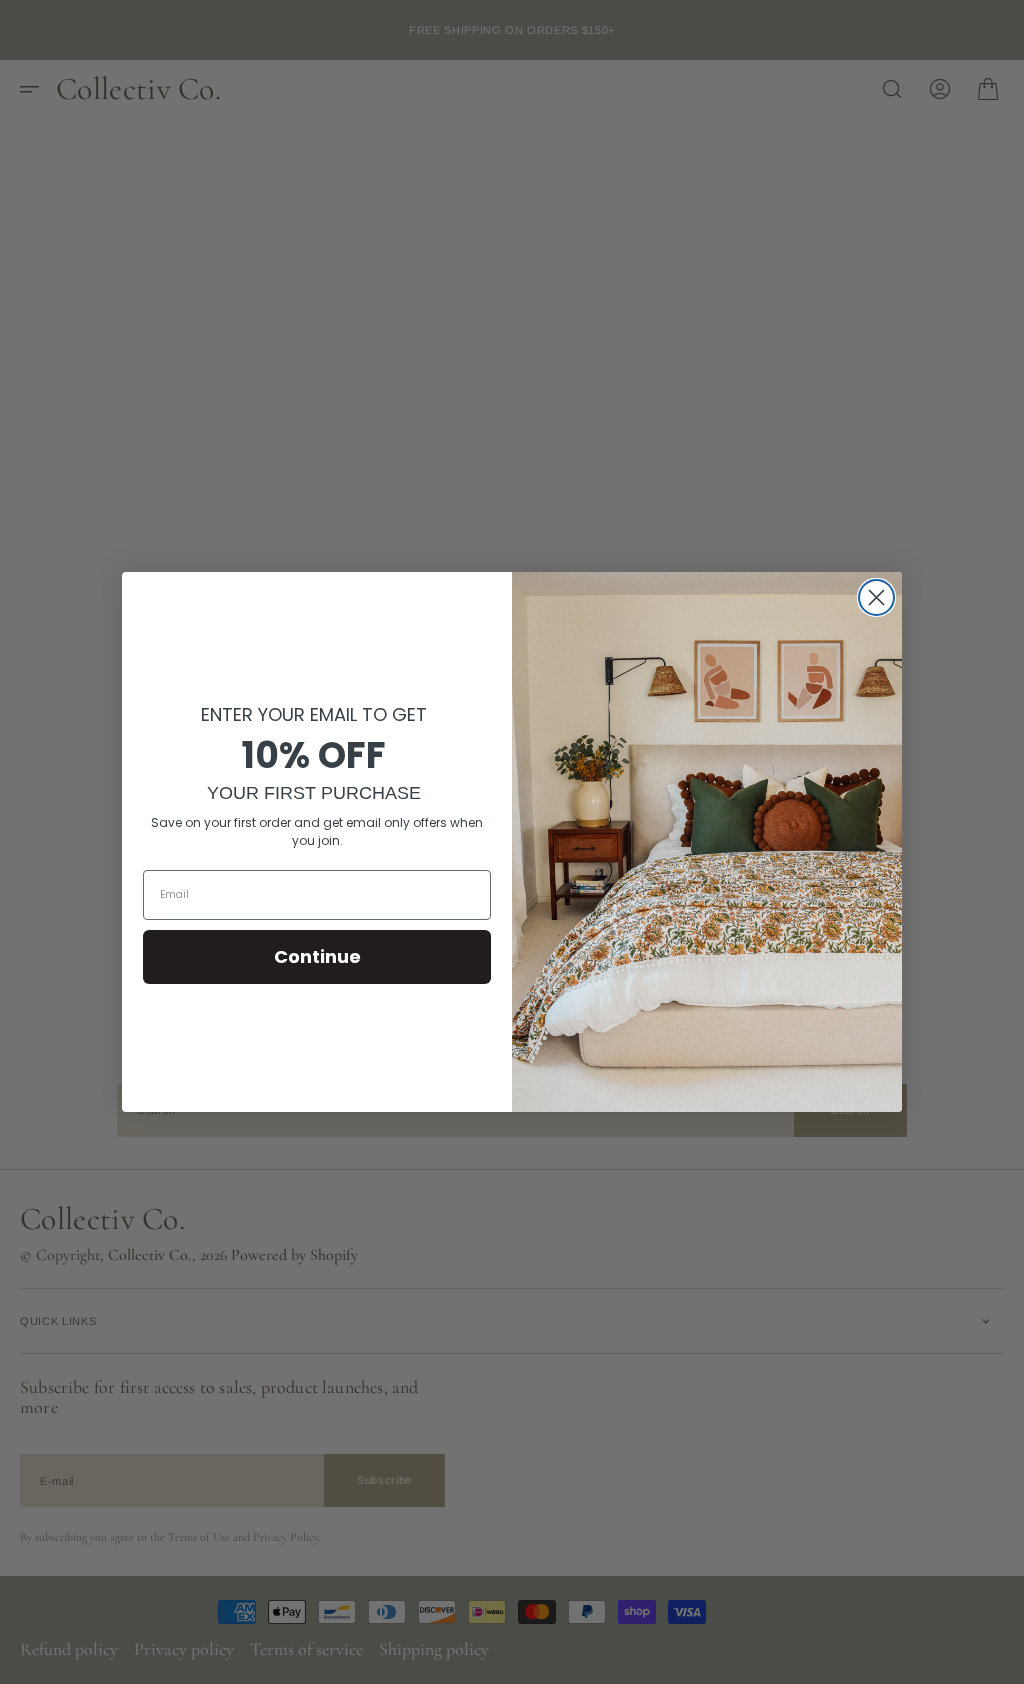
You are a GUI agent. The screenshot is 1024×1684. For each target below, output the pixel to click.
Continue (317, 956)
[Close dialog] (876, 597)
